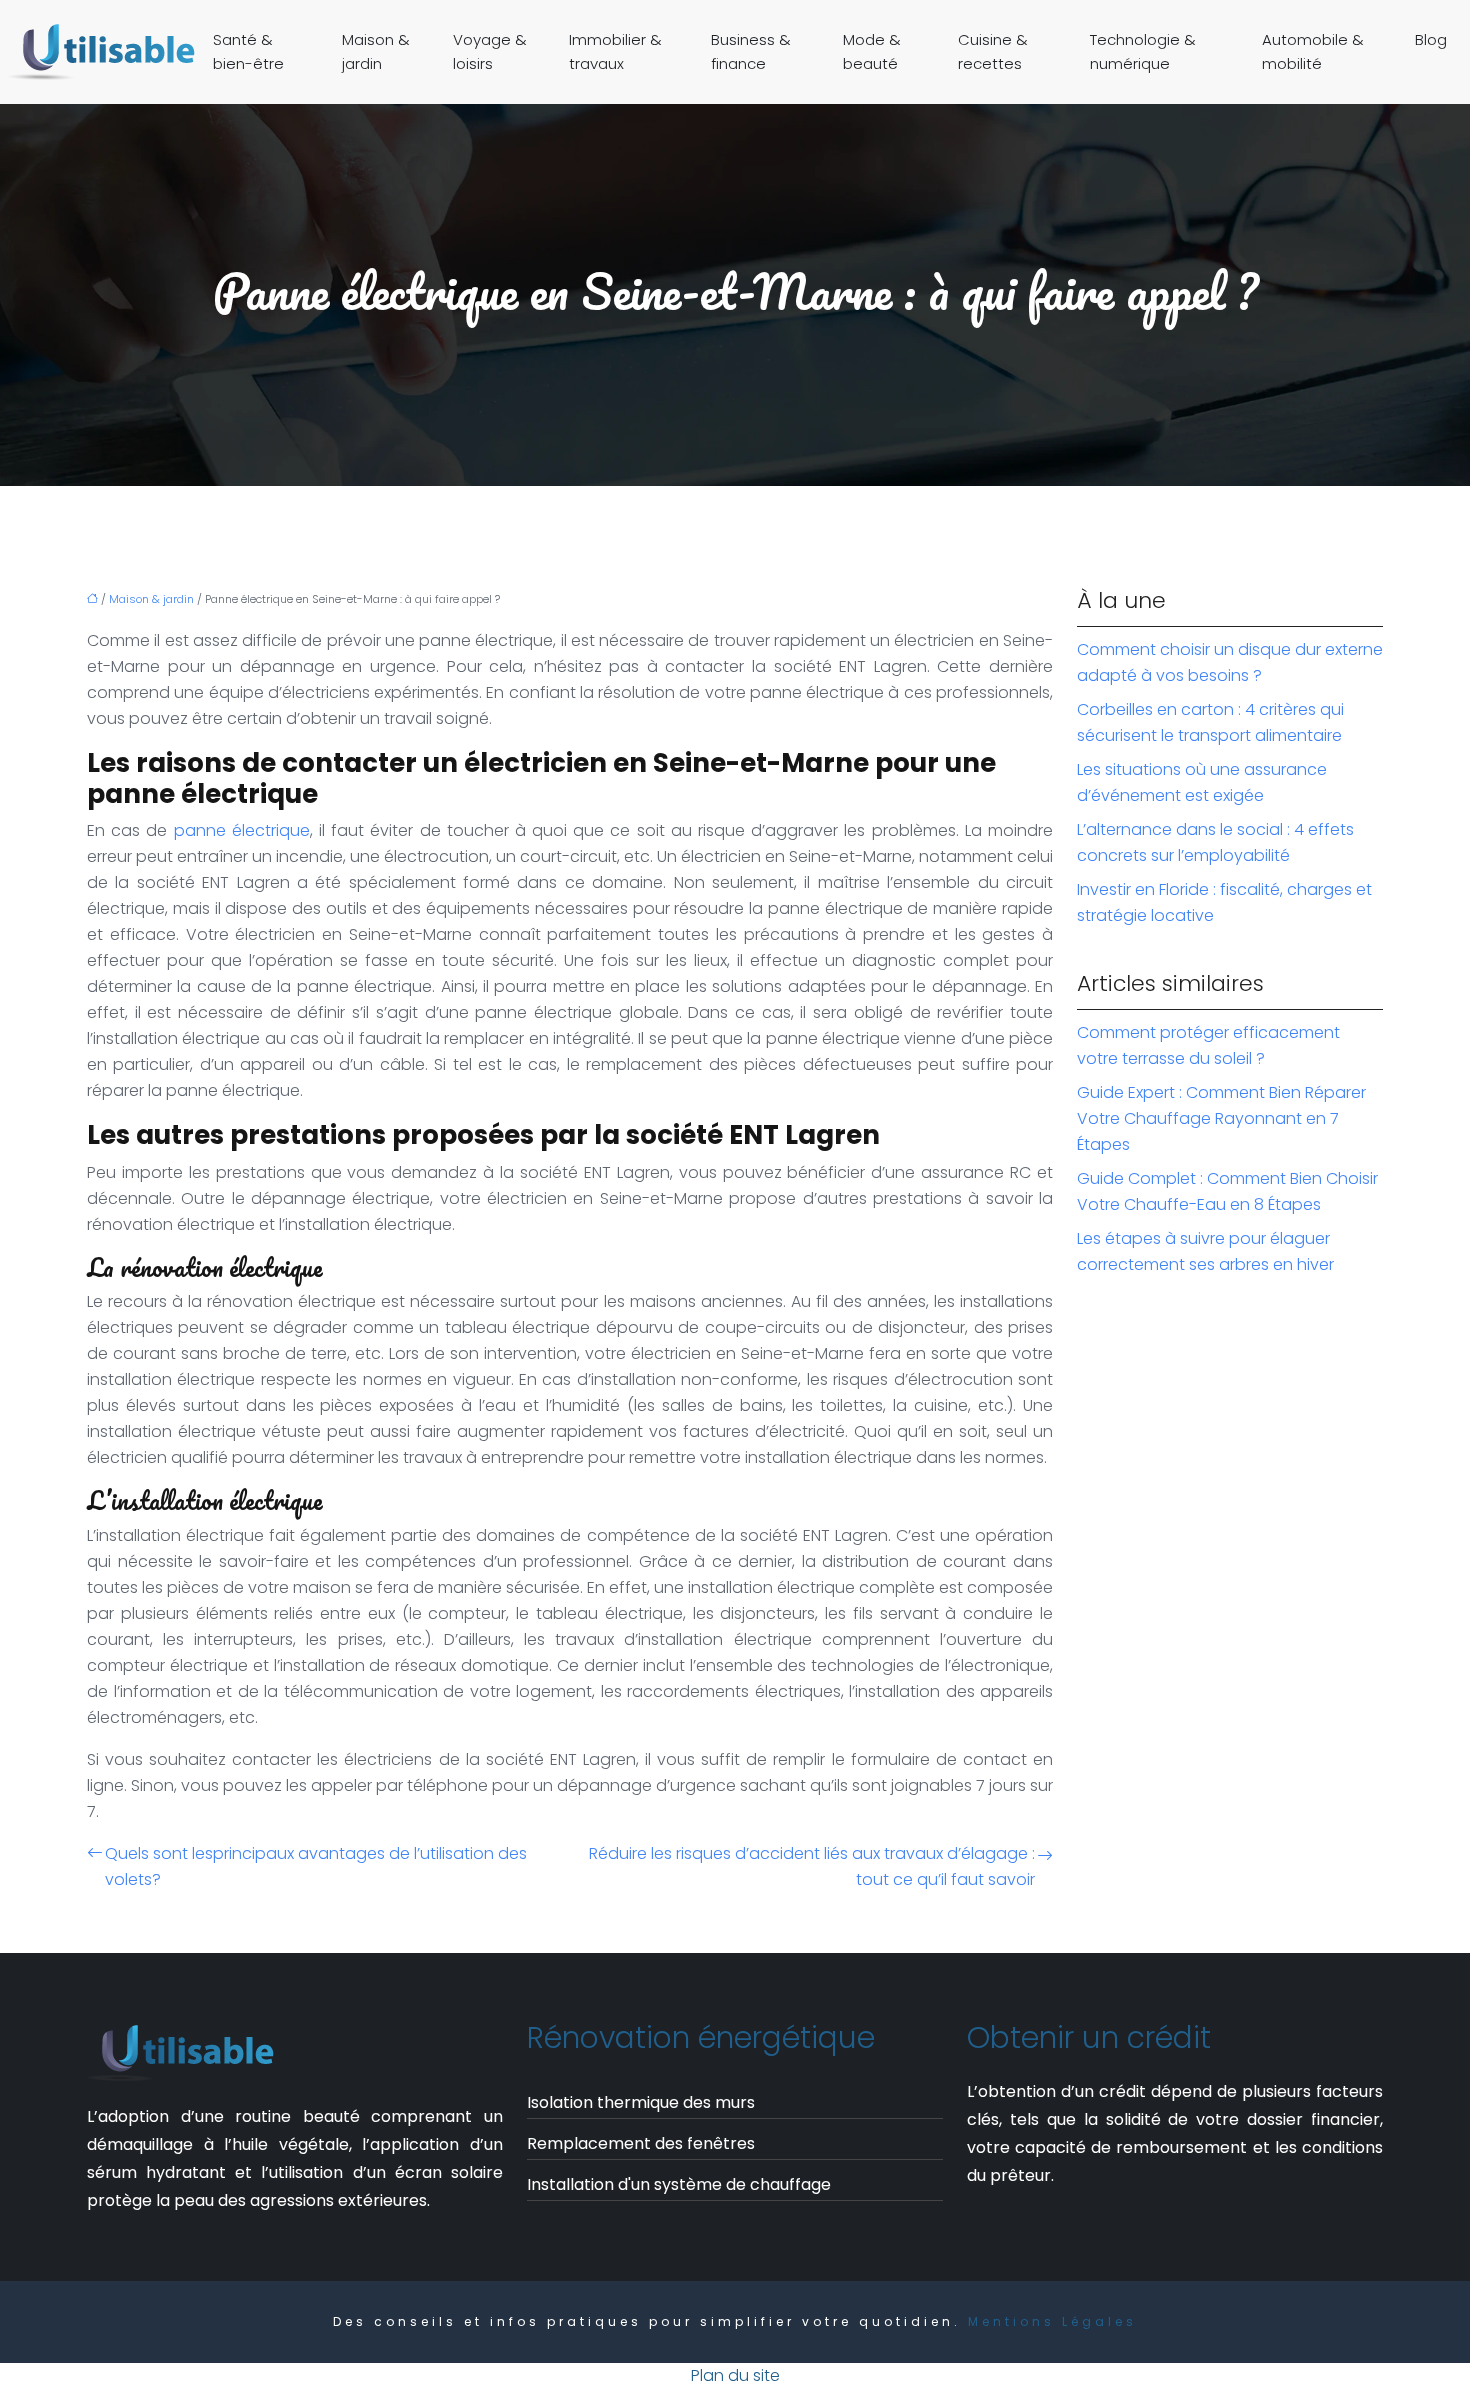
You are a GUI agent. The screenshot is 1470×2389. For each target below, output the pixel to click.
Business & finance (751, 51)
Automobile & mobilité (1313, 51)
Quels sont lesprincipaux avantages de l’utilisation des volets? (316, 1866)
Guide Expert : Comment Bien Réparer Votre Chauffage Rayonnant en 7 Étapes (1221, 1118)
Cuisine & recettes (993, 51)
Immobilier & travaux (615, 51)
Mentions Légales (1052, 2321)
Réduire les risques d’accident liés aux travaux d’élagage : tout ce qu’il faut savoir (812, 1866)
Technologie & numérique (1143, 51)
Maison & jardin (376, 51)
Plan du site (735, 2375)
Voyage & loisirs (490, 51)
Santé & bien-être (248, 51)
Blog (1431, 39)
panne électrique (242, 830)
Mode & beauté (872, 51)
